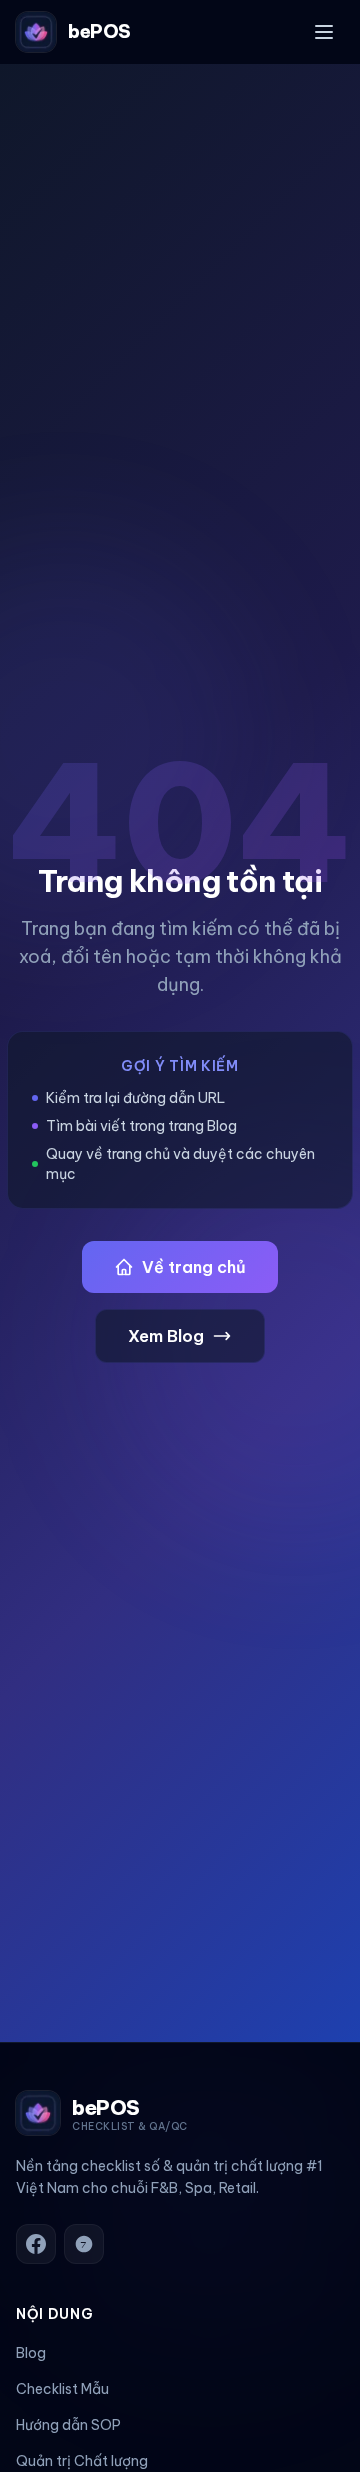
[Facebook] (36, 2244)
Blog (31, 2353)
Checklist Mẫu (62, 2389)
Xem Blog (166, 1336)
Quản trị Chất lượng (82, 2461)
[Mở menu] (324, 32)
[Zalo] (84, 2244)
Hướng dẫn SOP (68, 2425)
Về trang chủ (194, 1267)
